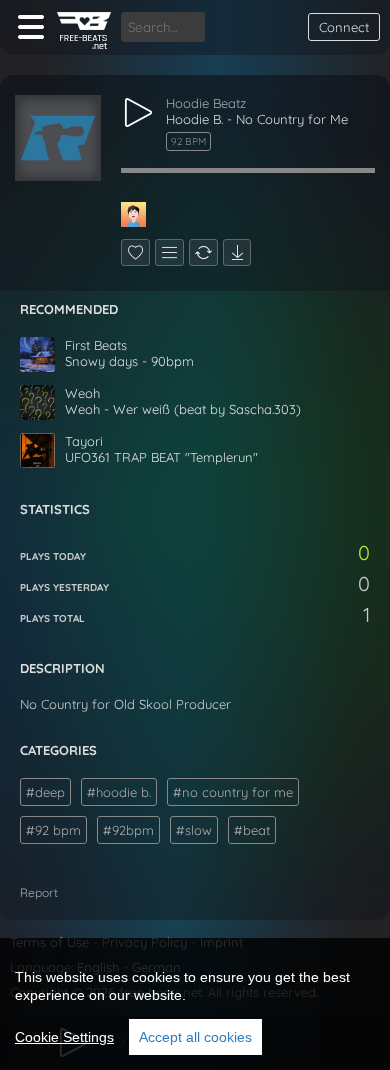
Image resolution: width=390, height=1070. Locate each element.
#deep (45, 792)
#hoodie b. (119, 792)
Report (39, 892)
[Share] (203, 252)
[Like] (135, 252)
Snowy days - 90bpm (129, 361)
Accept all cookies (195, 1037)
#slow (194, 830)
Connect (344, 27)
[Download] (237, 252)
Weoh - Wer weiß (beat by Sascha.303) (183, 409)
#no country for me (233, 792)
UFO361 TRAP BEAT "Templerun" (161, 457)
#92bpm (128, 830)
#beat (252, 830)
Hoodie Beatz (206, 103)
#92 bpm (53, 830)
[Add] (169, 252)
